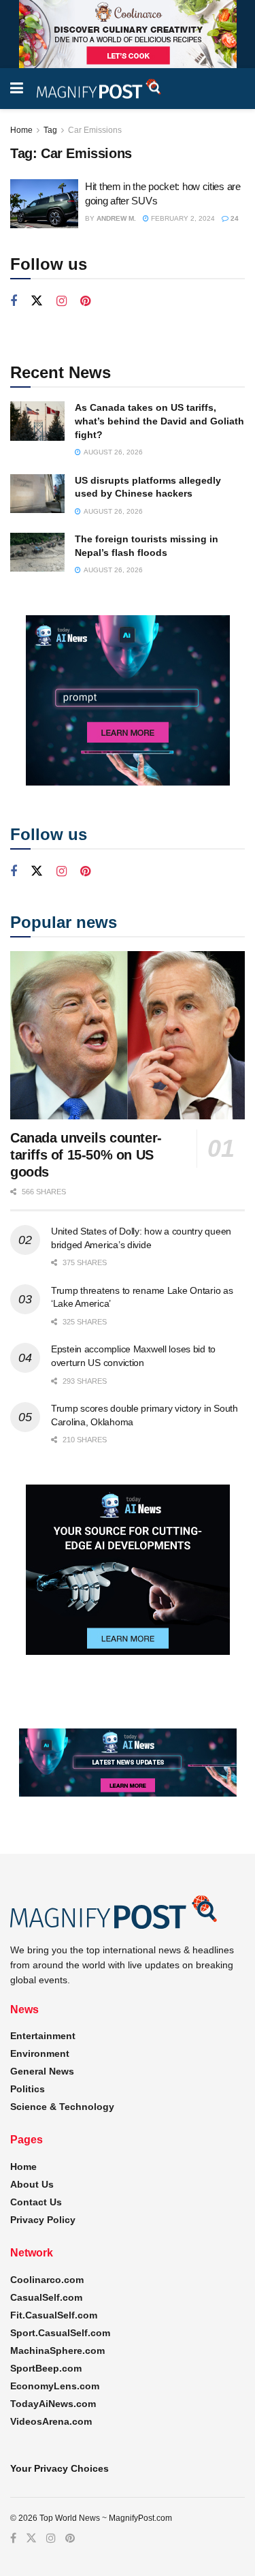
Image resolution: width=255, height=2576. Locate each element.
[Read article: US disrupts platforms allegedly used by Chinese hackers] (37, 494)
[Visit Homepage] (99, 89)
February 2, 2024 (182, 218)
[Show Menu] (17, 89)
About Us (32, 2184)
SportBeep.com (46, 2368)
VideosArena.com (51, 2421)
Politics (28, 2089)
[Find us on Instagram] (62, 301)
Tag (50, 130)
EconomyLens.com (55, 2386)
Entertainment (43, 2036)
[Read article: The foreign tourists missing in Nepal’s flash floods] (37, 552)
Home (21, 130)
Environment (40, 2053)
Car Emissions (95, 130)
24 (234, 218)
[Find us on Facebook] (14, 301)
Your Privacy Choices (60, 2468)
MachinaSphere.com (57, 2350)
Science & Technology (62, 2107)
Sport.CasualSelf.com (60, 2333)
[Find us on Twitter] (37, 301)
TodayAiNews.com (53, 2404)
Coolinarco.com (47, 2280)
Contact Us (36, 2202)
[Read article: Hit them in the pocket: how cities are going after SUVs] (44, 204)
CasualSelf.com (46, 2297)
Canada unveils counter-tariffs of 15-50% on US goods (86, 1155)
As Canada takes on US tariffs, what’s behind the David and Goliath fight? (159, 421)
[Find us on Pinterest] (85, 301)
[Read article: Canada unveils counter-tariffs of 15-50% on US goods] (128, 1035)
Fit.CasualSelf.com (54, 2315)
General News (42, 2071)
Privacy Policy (43, 2220)
